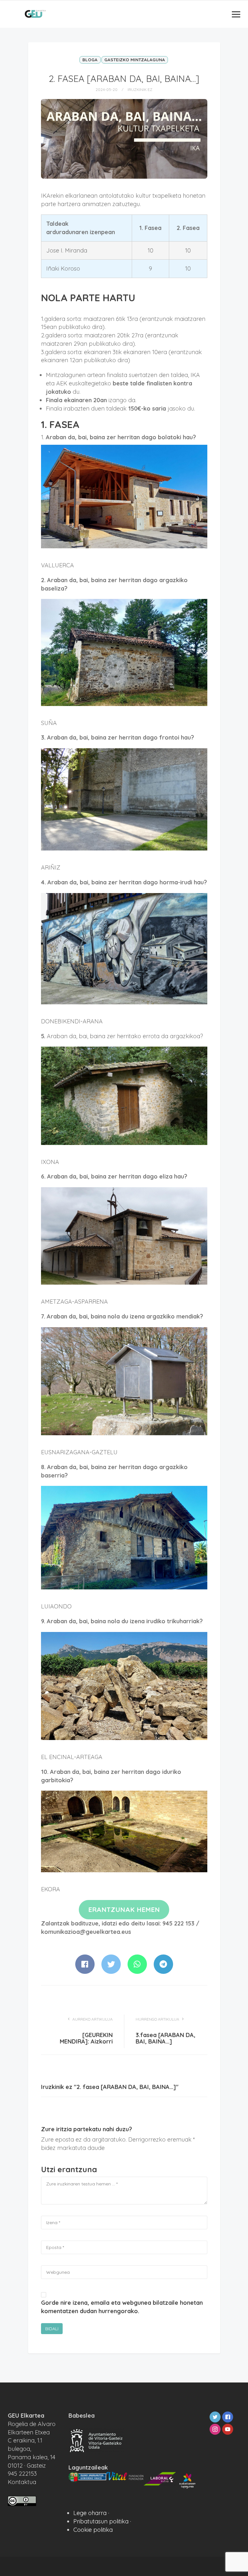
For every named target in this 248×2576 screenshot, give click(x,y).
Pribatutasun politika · (102, 2521)
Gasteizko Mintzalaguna (135, 60)
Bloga (90, 60)
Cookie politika (93, 2530)
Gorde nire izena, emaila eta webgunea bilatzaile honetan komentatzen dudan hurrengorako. (122, 2307)
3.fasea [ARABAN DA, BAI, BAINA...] (165, 2038)
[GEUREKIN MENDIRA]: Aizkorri (86, 2038)
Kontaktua (22, 2482)
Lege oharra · (91, 2513)
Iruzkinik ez (140, 90)
